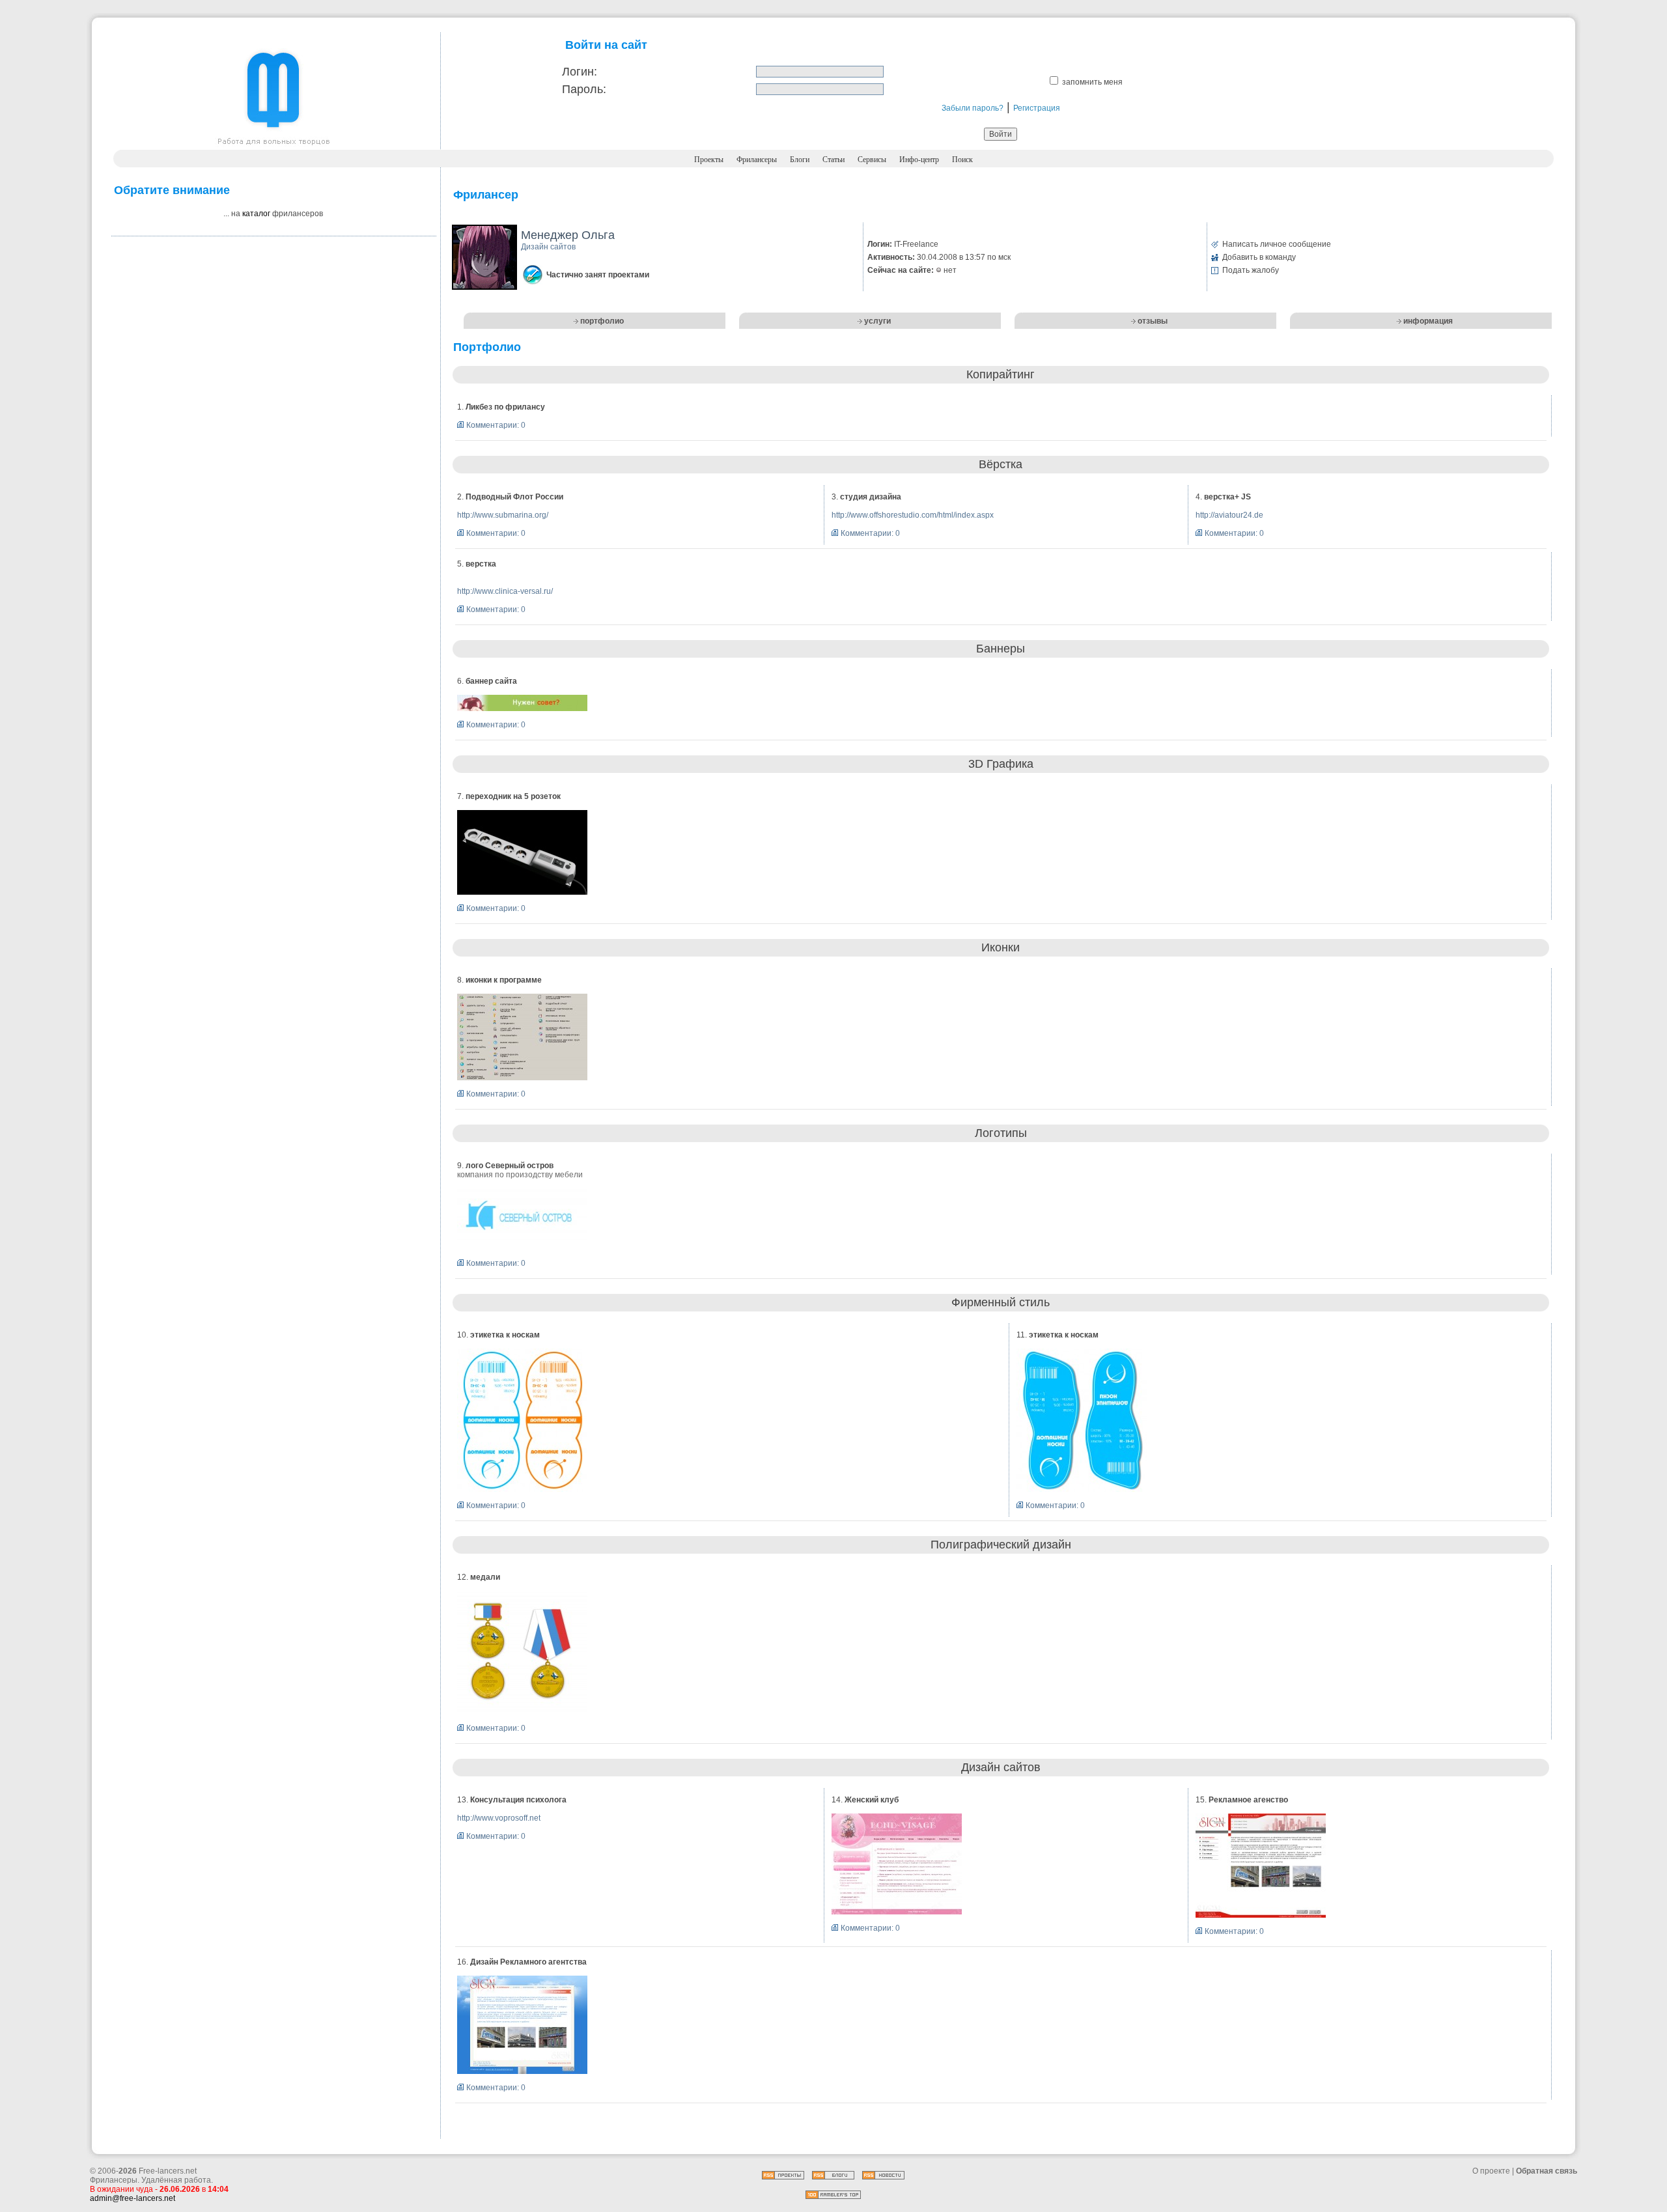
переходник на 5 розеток (513, 796)
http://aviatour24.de (1229, 515)
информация (1428, 321)
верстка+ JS (1227, 497)
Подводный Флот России (514, 497)
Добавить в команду (1259, 257)
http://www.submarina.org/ (503, 515)
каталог (256, 214)
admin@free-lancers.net (133, 2198)
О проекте (1491, 2171)
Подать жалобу (1251, 270)
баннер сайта (491, 681)
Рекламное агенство (1248, 1800)
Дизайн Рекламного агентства (528, 1962)
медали (485, 1577)
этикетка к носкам (505, 1335)
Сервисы (872, 160)
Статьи (833, 160)
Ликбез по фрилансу (505, 407)
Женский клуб (872, 1800)
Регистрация (1037, 108)
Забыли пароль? (973, 108)
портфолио (602, 321)
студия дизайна (871, 497)
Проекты (709, 160)
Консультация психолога (518, 1800)
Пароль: (584, 89)
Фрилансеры (757, 160)
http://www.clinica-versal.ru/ (505, 591)
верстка (481, 564)
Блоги (800, 160)
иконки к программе (504, 980)
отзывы (1153, 321)
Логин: (580, 72)
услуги (877, 321)
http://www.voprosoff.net (499, 1818)
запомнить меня (1092, 82)
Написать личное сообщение (1277, 244)
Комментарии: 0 (496, 425)
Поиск (962, 160)
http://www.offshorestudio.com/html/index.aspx (913, 515)
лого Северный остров (510, 1166)
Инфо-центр (919, 160)
